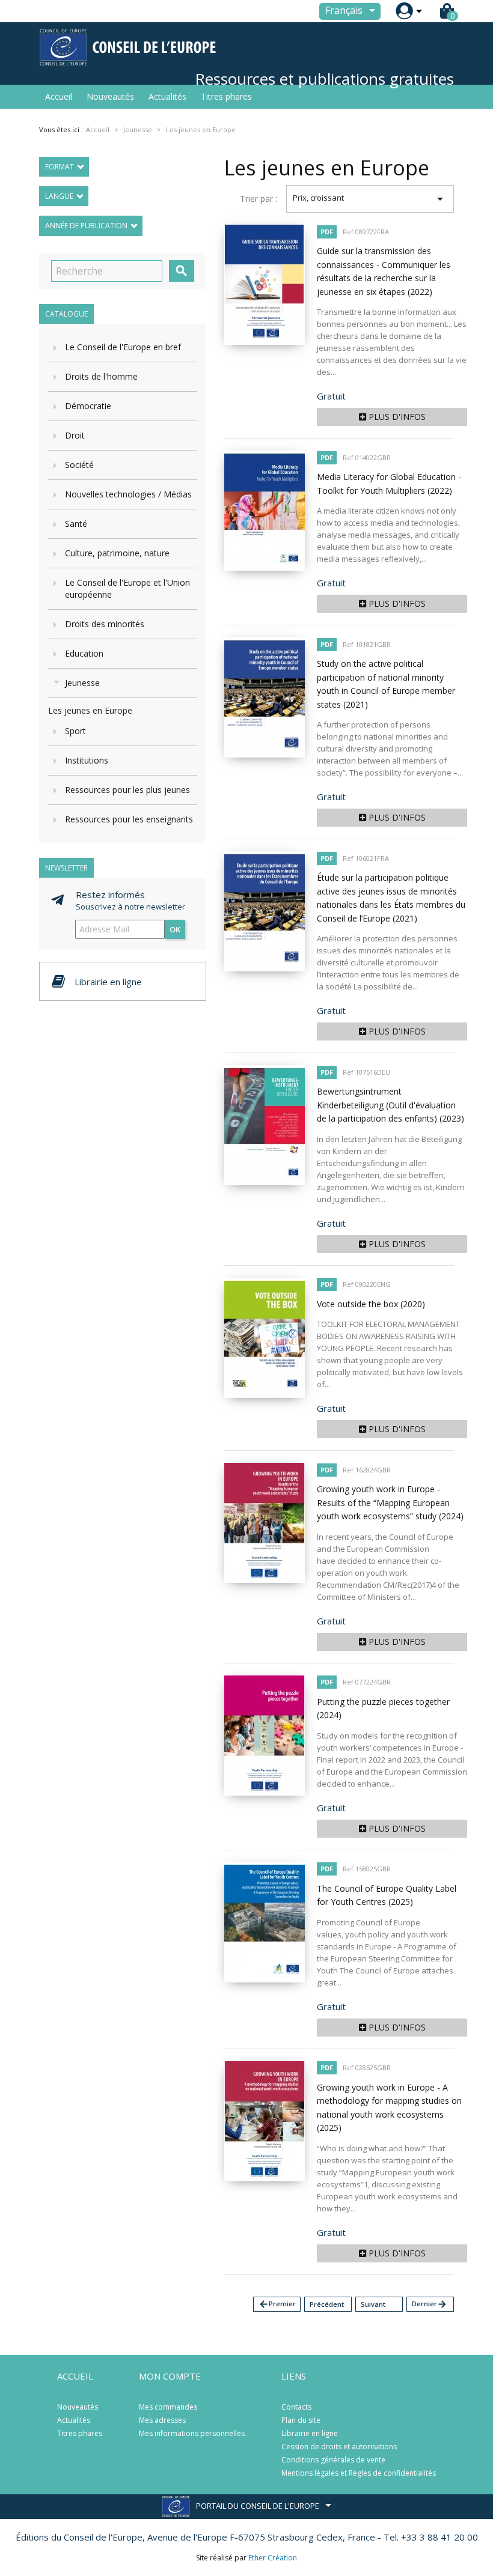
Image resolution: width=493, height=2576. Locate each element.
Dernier (430, 2304)
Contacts (296, 2407)
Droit (75, 435)
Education (84, 653)
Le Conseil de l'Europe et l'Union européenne (127, 588)
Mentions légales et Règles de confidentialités (359, 2473)
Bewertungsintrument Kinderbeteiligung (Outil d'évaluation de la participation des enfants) (390, 1105)
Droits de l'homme (101, 376)
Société (79, 465)
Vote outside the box (371, 1304)
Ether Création (273, 2558)
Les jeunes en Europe (90, 710)
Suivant (373, 2304)
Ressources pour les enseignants (129, 819)
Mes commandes (168, 2407)
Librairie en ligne (310, 2433)
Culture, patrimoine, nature (117, 553)
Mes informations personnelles (192, 2433)
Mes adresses (162, 2420)
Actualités (167, 96)
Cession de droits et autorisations (339, 2447)
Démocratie (88, 406)
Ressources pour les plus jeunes (127, 790)
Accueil (59, 96)
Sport (75, 731)
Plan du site (301, 2420)
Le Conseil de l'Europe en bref (123, 347)
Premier (277, 2304)
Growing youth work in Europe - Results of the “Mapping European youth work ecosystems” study (390, 1502)
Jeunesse (82, 683)
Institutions (87, 760)
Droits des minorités (105, 624)
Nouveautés (110, 96)
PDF (327, 232)
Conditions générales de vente (333, 2460)
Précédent (327, 2304)
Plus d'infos (396, 417)
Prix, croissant (370, 199)
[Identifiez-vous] (404, 11)
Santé (76, 524)
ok (175, 929)
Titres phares (226, 96)
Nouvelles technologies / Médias (128, 494)
